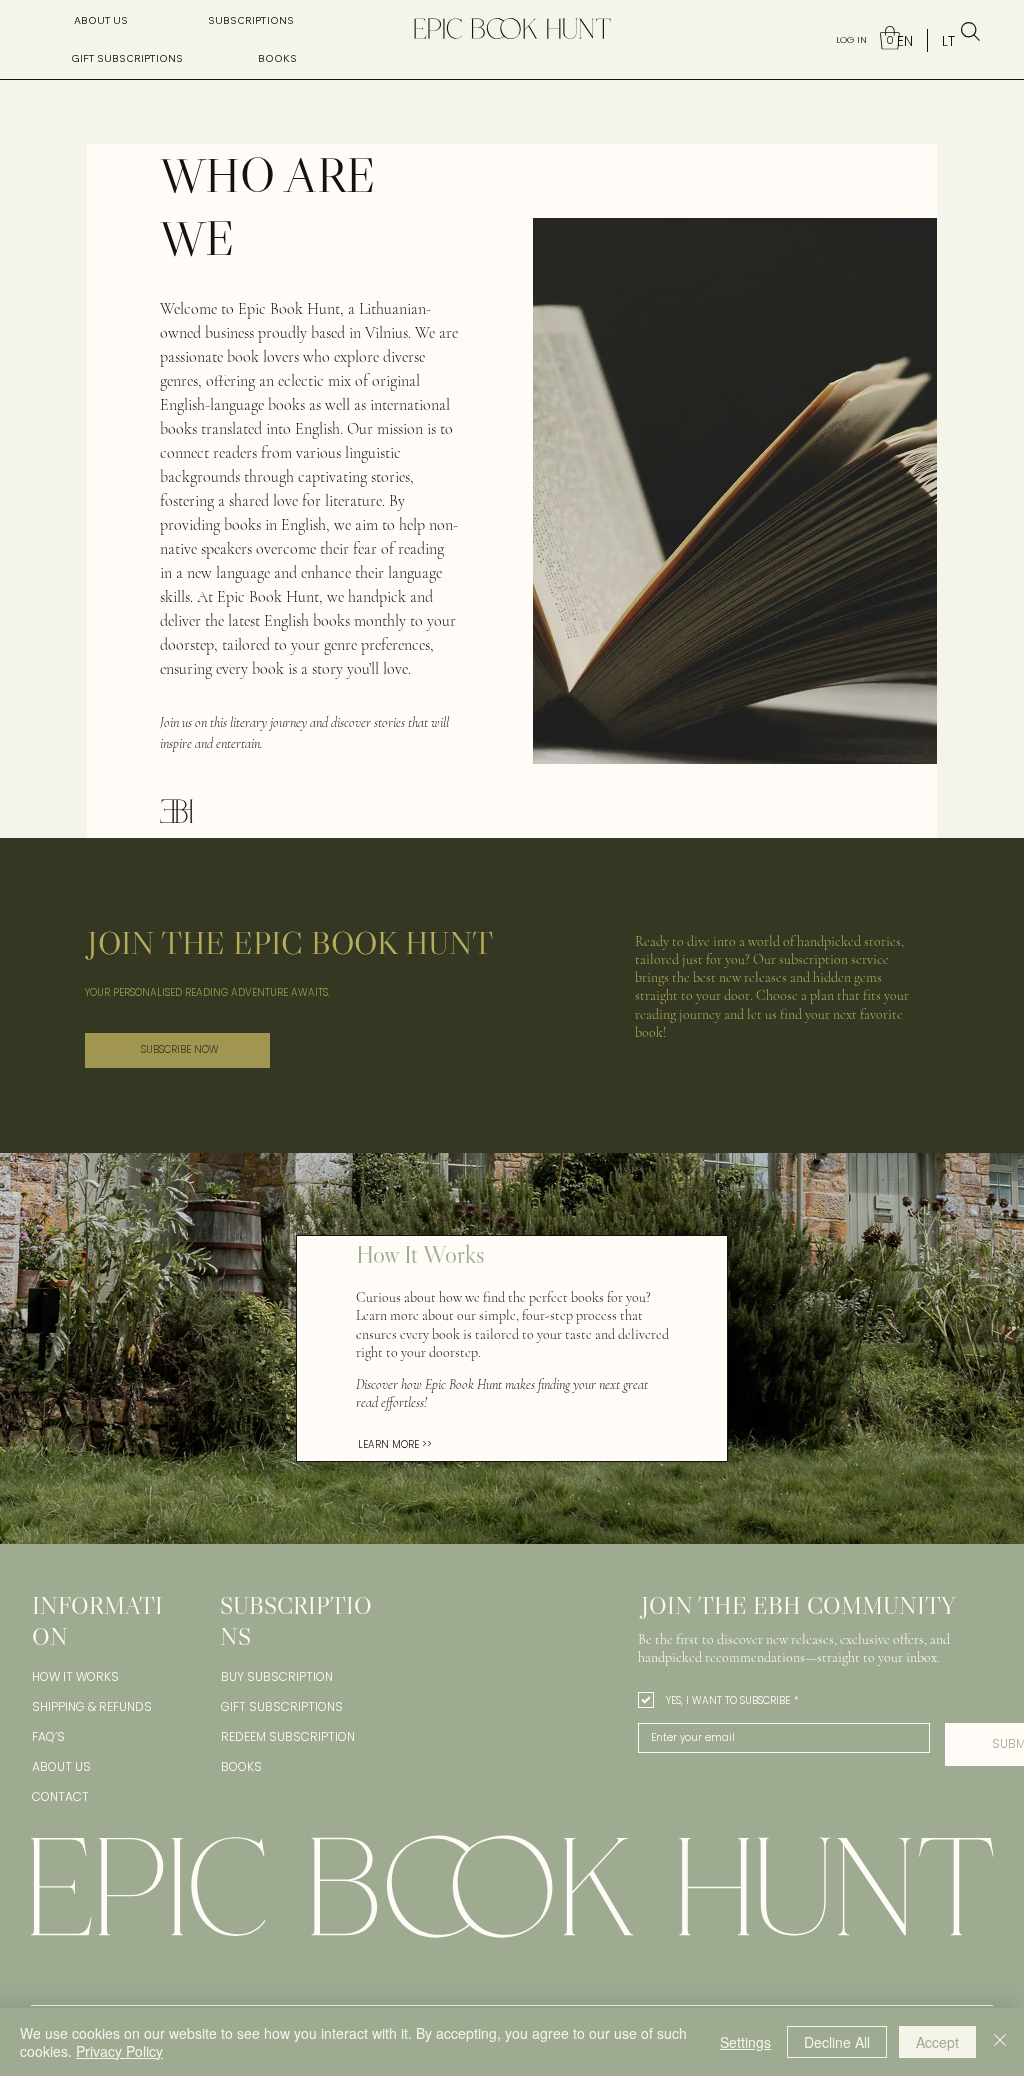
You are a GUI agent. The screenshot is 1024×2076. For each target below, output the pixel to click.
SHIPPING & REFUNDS (92, 1706)
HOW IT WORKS (75, 1676)
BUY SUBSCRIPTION (277, 1676)
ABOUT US (61, 1766)
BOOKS (241, 1766)
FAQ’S (48, 1736)
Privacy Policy (119, 2051)
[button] (251, 21)
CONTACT (60, 1796)
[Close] (1000, 2042)
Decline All (837, 2042)
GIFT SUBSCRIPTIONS (282, 1706)
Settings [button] (745, 2042)
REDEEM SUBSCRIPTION (288, 1736)
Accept (937, 2042)
